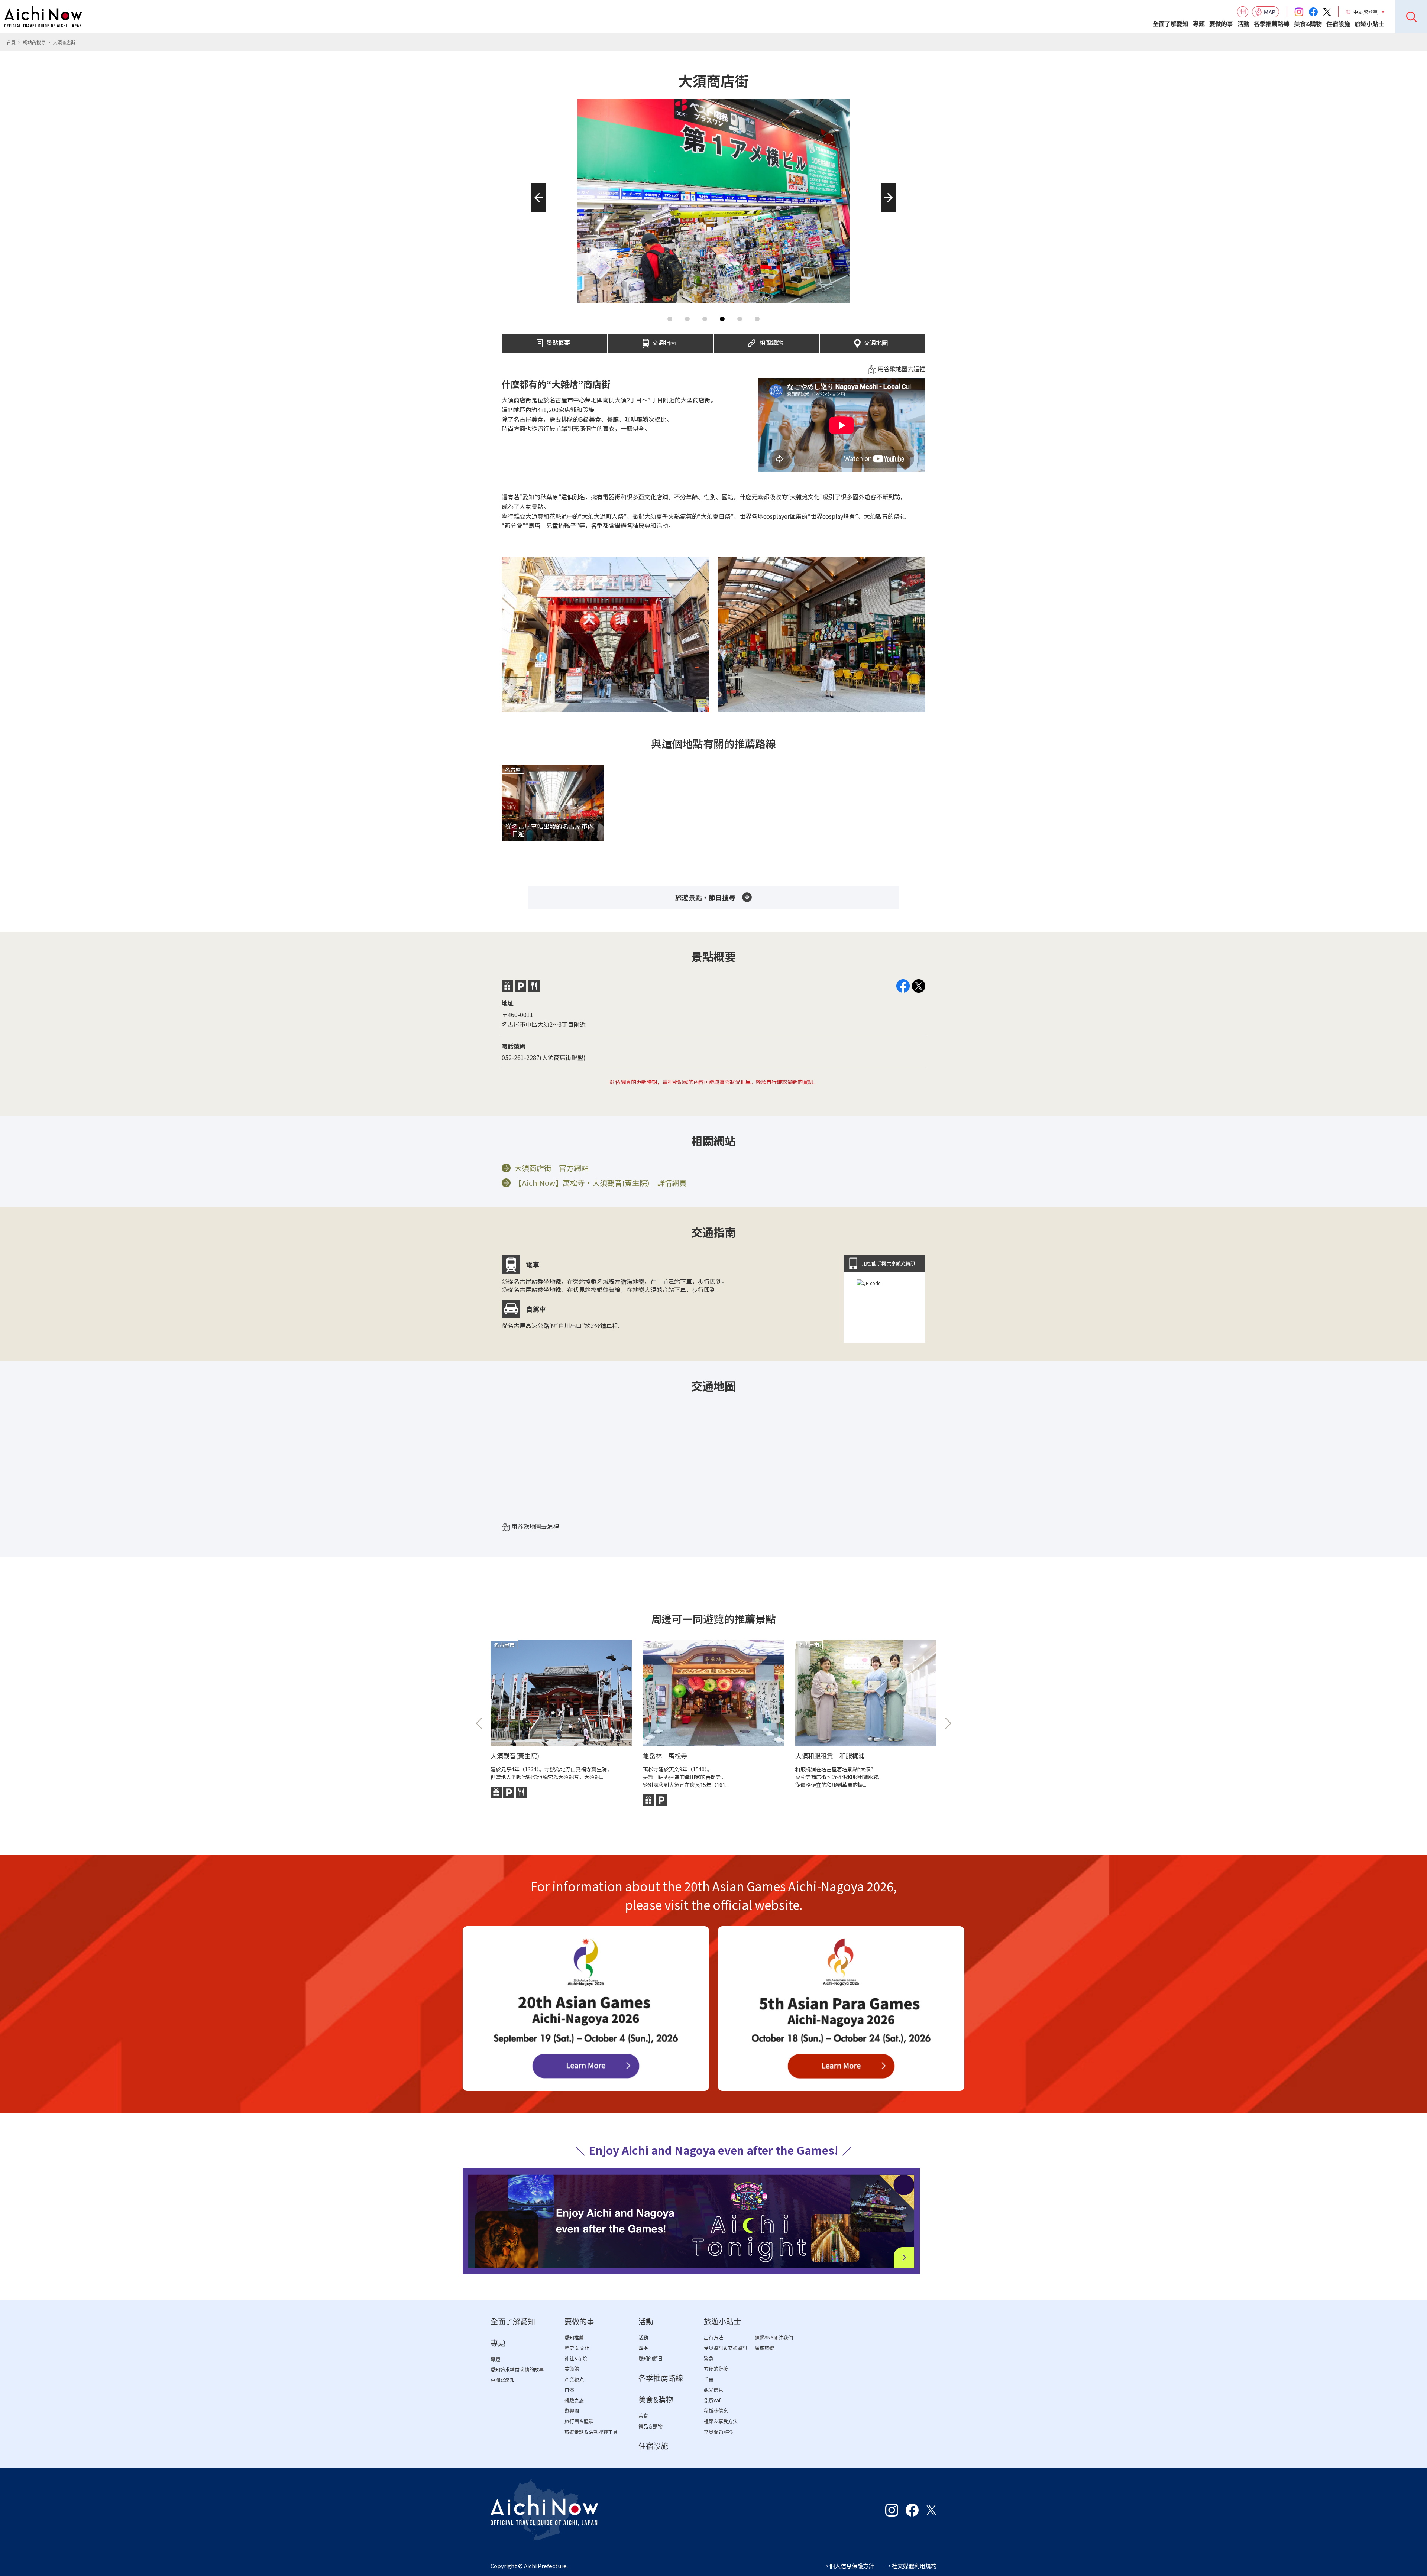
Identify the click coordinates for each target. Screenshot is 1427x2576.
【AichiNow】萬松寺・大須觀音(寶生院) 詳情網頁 (601, 1183)
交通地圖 (876, 341)
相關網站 (771, 341)
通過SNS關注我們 (774, 2338)
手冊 (709, 2380)
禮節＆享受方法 (721, 2421)
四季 (643, 2348)
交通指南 (664, 341)
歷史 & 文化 (577, 2348)
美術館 (572, 2369)
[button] (536, 212)
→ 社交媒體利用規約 (911, 2566)
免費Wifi (713, 2400)
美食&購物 (1308, 24)
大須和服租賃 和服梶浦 (830, 1756)
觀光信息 (713, 2390)
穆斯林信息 (716, 2411)
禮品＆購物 (651, 2426)
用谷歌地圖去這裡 (901, 369)
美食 (643, 2416)
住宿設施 (1338, 24)
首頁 (11, 42)
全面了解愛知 (1171, 24)
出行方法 (713, 2338)
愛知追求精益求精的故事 (517, 2370)
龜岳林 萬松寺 (665, 1756)
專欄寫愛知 (503, 2380)
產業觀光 (574, 2380)
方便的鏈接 (716, 2369)
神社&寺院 (576, 2358)
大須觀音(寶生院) (515, 1756)
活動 (1243, 24)
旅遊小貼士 (1369, 24)
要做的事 (1221, 24)
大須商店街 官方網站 (551, 1168)
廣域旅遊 (764, 2348)
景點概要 (558, 341)
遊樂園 (572, 2411)
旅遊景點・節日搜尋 (705, 897)
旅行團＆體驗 (579, 2421)
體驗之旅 (574, 2400)
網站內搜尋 (34, 42)
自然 (569, 2390)
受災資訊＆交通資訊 (726, 2348)
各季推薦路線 (1272, 24)
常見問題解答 (718, 2432)
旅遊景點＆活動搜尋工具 (591, 2432)
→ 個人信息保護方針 (848, 2566)
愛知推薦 (574, 2338)
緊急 (709, 2358)
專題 (1199, 24)
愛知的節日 (651, 2358)
